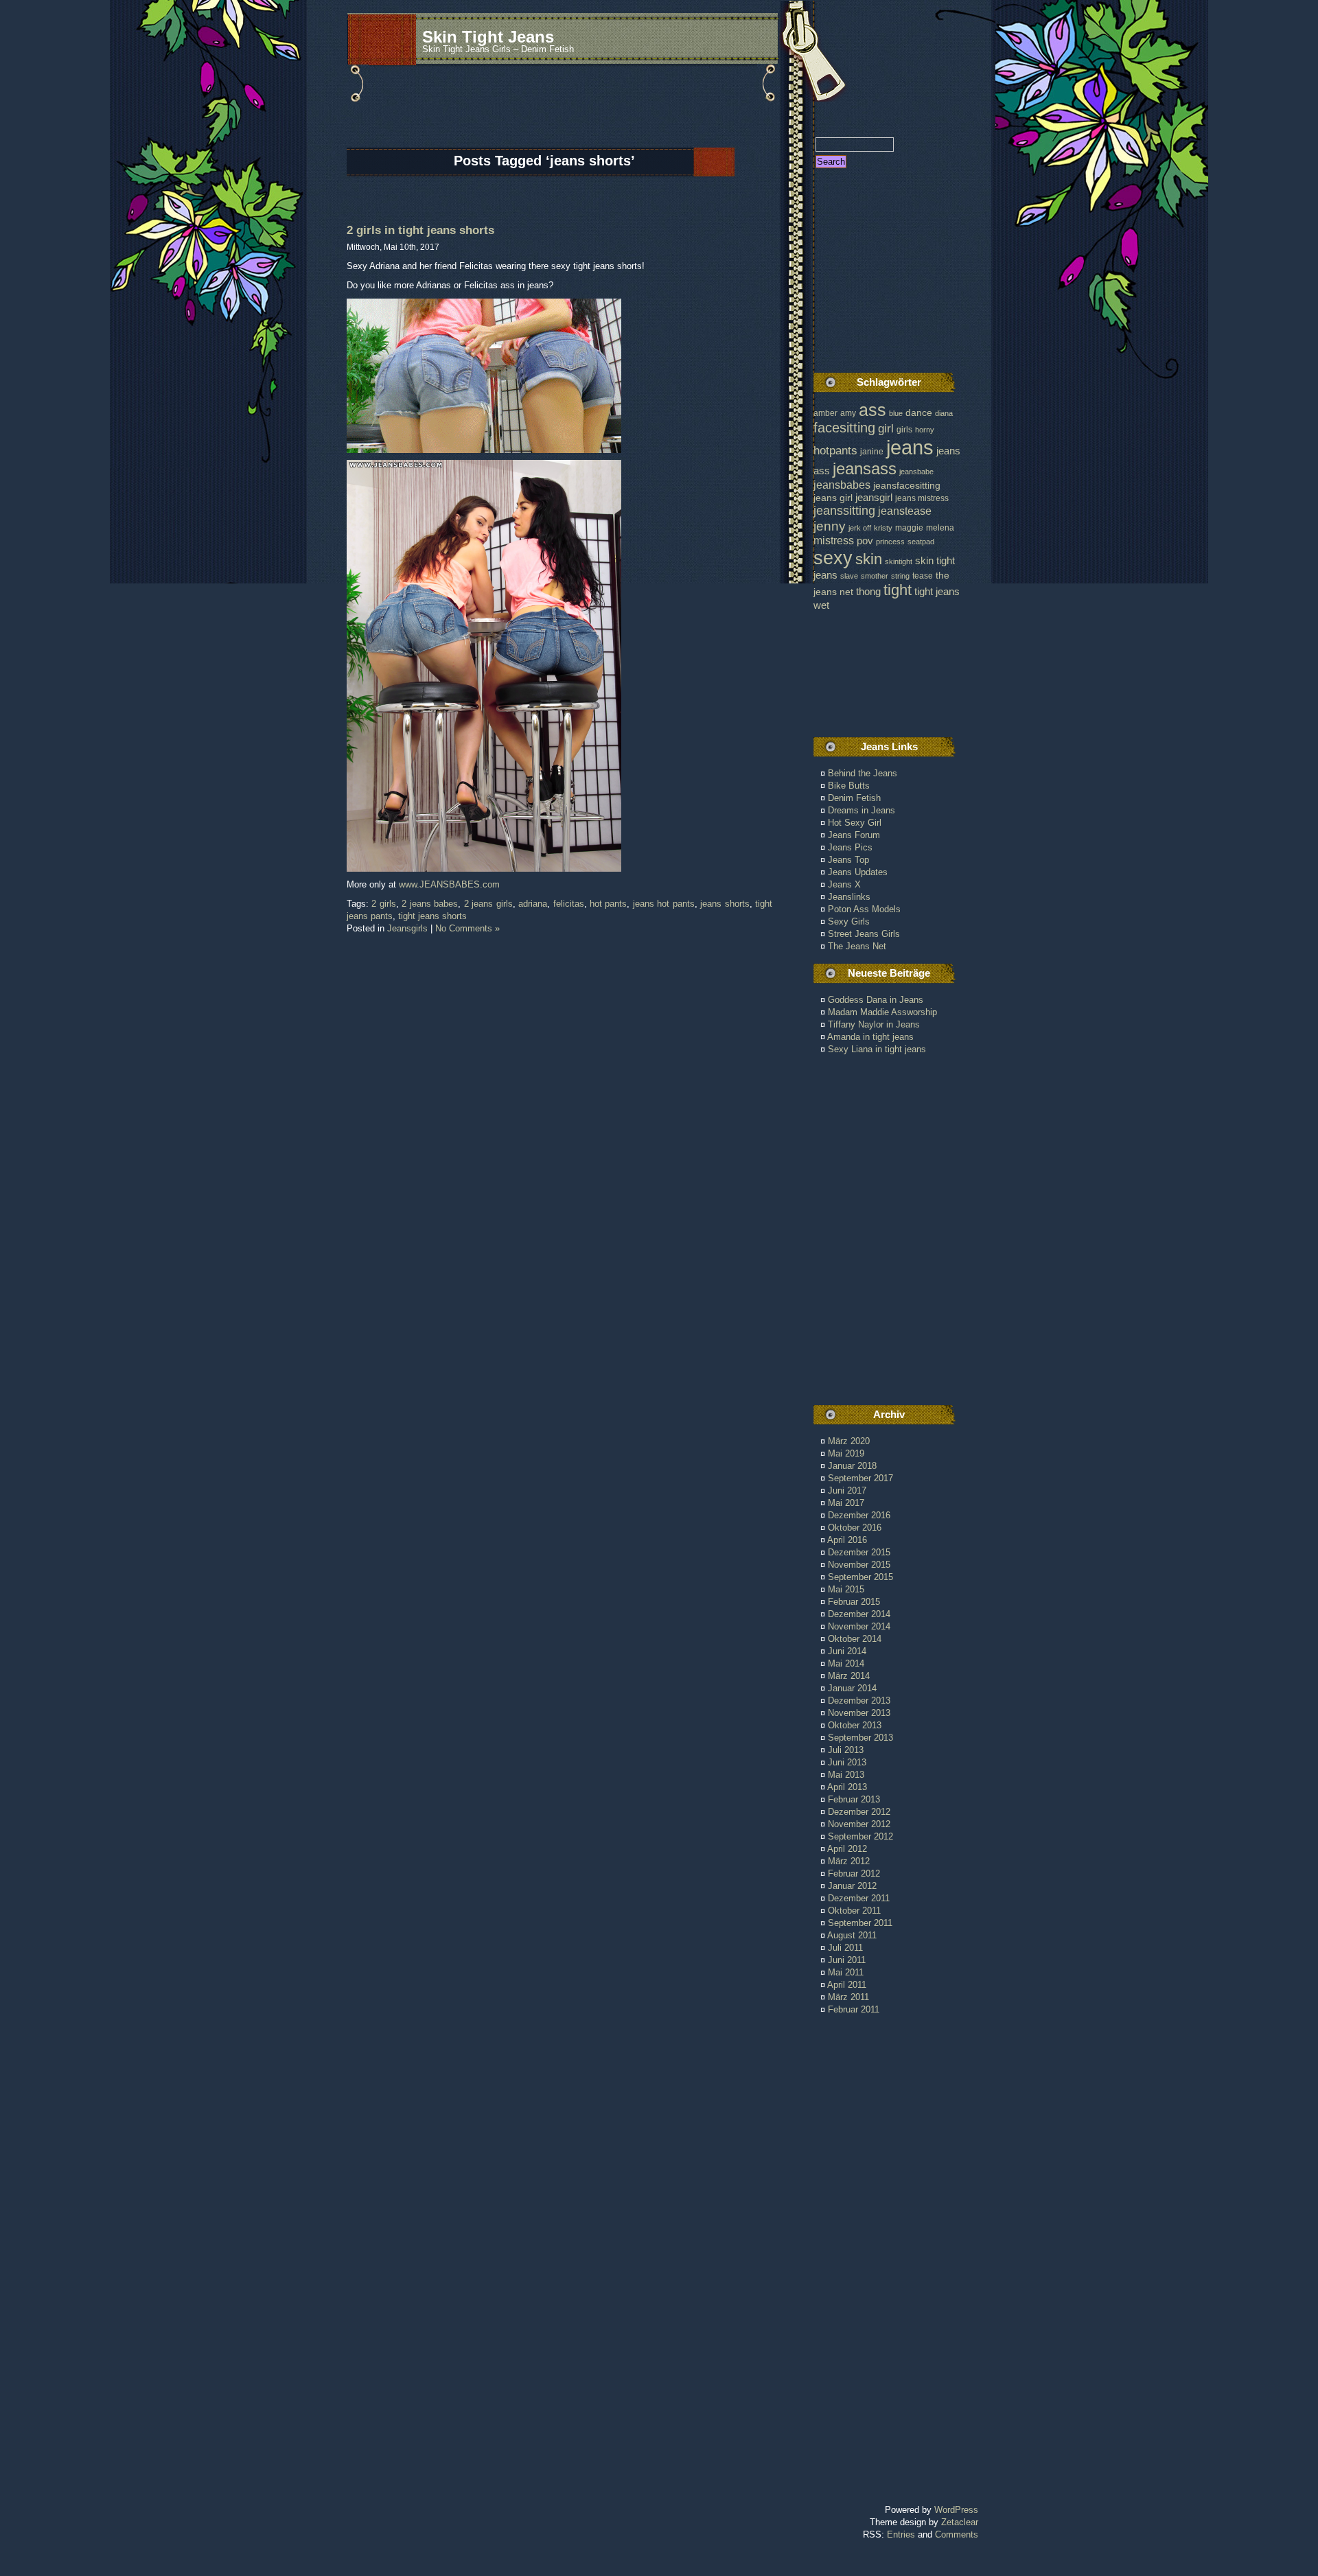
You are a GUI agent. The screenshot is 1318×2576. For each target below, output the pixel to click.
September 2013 (860, 1738)
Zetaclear (960, 2522)
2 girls (383, 904)
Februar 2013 (854, 1799)
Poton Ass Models (864, 909)
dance (919, 413)
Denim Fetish (854, 798)
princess (890, 542)
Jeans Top (848, 860)
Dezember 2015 (859, 1552)
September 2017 (860, 1478)
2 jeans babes (430, 904)
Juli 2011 (845, 1948)
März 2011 (848, 1997)
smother (875, 576)
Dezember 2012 (859, 1812)
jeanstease (905, 511)
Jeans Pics (850, 847)
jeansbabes (842, 485)
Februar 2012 (854, 1873)
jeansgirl (874, 497)
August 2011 (852, 1935)
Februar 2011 (854, 2009)
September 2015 (860, 1577)
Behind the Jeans (863, 773)
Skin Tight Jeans (488, 37)
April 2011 (847, 1985)
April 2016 (847, 1540)
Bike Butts (849, 786)
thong (868, 592)
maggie (909, 528)
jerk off (860, 528)
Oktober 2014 (855, 1639)
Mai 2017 (846, 1503)
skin (869, 559)
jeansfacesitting (907, 486)
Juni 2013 (847, 1762)
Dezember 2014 (859, 1614)
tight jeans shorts (432, 916)
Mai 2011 (846, 1972)
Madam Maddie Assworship (882, 1012)
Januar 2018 (852, 1466)
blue (896, 413)
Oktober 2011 (854, 1911)
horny (925, 430)
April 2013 (847, 1787)
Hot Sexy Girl (855, 823)
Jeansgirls (407, 928)
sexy (833, 558)
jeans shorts (725, 904)
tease (923, 576)
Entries (901, 2534)
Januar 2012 (852, 1886)
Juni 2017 (847, 1490)
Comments (957, 2534)
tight (898, 590)
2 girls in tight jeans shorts (420, 230)
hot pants (608, 904)
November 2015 (859, 1565)
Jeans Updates (858, 872)
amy (848, 413)
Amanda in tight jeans (870, 1037)
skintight (899, 561)
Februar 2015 (854, 1602)
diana (944, 413)
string (900, 576)
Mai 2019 (846, 1453)
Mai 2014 (846, 1663)
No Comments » (467, 928)
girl (886, 429)
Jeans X (844, 884)
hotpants (835, 450)
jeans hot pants (664, 904)
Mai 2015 (846, 1589)
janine (872, 452)
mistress (834, 540)
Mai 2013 (846, 1775)
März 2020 (849, 1441)
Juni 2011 (847, 1960)
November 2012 (859, 1824)
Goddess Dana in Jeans (876, 1000)
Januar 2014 (852, 1688)
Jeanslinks (849, 897)
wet (821, 605)
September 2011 (860, 1923)
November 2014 (859, 1626)
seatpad (921, 542)
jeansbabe (916, 472)
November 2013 (859, 1713)
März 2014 (849, 1676)
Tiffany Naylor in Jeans (874, 1024)
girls (904, 430)
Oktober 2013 (855, 1725)
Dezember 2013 (859, 1701)
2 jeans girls (488, 904)
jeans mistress (922, 498)
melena (940, 528)
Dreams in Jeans (862, 810)
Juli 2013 (846, 1750)
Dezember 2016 (859, 1515)
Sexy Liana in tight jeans (877, 1049)
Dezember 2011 (859, 1898)
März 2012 (849, 1861)
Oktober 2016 (855, 1528)
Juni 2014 (847, 1651)
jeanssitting (844, 511)
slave (849, 576)
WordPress (956, 2510)
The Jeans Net (857, 946)
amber (825, 413)
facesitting (844, 428)
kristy (883, 528)
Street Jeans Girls (864, 934)
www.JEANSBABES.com (449, 884)
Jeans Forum (854, 835)
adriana (533, 904)
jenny (830, 526)
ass (872, 410)
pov (865, 541)
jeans (910, 447)
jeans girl (833, 498)
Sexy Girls (849, 921)
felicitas (569, 904)
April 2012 (847, 1849)
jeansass (865, 468)
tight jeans (937, 591)
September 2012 (860, 1836)
